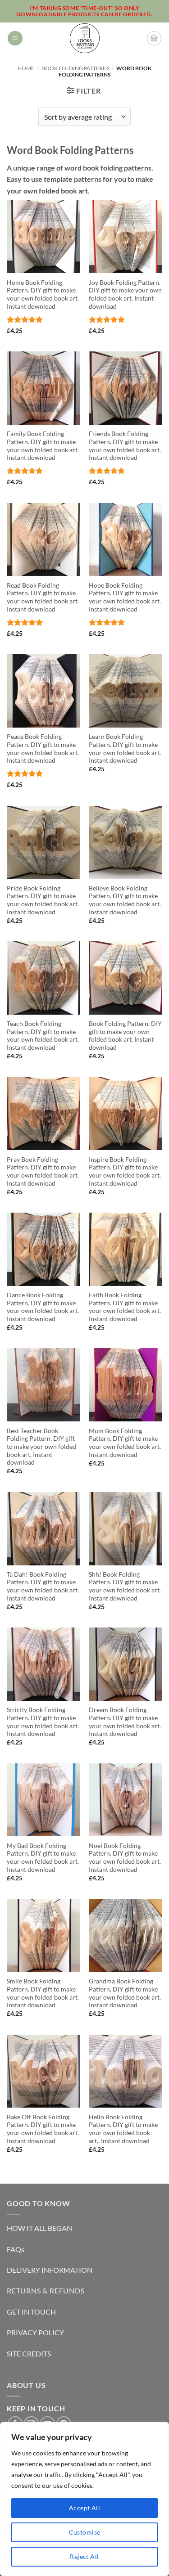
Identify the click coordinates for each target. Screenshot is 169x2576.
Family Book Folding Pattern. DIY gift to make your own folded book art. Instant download (43, 446)
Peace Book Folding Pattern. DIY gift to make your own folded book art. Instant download (43, 749)
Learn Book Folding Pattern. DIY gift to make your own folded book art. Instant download (125, 749)
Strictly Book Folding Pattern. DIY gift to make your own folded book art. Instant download (43, 1722)
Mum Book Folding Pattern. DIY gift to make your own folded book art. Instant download (125, 1443)
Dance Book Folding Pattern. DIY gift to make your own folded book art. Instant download (43, 1307)
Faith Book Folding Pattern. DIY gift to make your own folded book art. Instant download (125, 1307)
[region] (84, 2499)
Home (26, 68)
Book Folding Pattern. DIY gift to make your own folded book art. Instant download (125, 1036)
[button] (15, 38)
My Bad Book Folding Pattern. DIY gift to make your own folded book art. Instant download (43, 1858)
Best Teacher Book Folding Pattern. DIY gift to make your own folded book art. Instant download (41, 1447)
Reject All (84, 2556)
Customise (85, 2532)
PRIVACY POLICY (35, 2332)
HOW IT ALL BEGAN (39, 2228)
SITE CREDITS (29, 2353)
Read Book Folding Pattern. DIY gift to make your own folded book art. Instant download (43, 597)
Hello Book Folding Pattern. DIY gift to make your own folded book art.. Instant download (123, 2129)
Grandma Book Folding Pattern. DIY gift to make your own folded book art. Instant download (125, 1993)
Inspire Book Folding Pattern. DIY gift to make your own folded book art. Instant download (125, 1171)
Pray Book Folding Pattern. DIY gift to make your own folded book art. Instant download (43, 1171)
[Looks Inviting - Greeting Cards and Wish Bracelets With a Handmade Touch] (84, 38)
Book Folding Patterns (75, 68)
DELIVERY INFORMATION (50, 2270)
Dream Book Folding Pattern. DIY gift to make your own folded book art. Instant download (125, 1722)
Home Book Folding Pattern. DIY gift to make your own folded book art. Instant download (43, 294)
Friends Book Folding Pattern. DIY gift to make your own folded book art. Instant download (125, 446)
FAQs (16, 2249)
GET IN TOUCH (31, 2312)
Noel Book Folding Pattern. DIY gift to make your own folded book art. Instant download (125, 1858)
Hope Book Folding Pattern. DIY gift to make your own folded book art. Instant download (125, 597)
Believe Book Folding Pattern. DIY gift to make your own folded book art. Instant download (125, 900)
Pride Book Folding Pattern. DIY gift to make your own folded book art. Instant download (43, 900)
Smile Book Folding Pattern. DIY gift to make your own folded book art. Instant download (43, 1993)
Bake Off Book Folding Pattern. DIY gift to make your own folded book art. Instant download (43, 2129)
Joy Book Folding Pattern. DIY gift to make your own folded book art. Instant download (125, 294)
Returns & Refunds (46, 2291)
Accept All (84, 2508)
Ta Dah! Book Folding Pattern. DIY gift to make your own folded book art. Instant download (43, 1586)
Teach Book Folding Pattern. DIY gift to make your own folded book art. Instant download (43, 1036)
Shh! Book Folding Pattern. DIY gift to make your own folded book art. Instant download (125, 1586)
